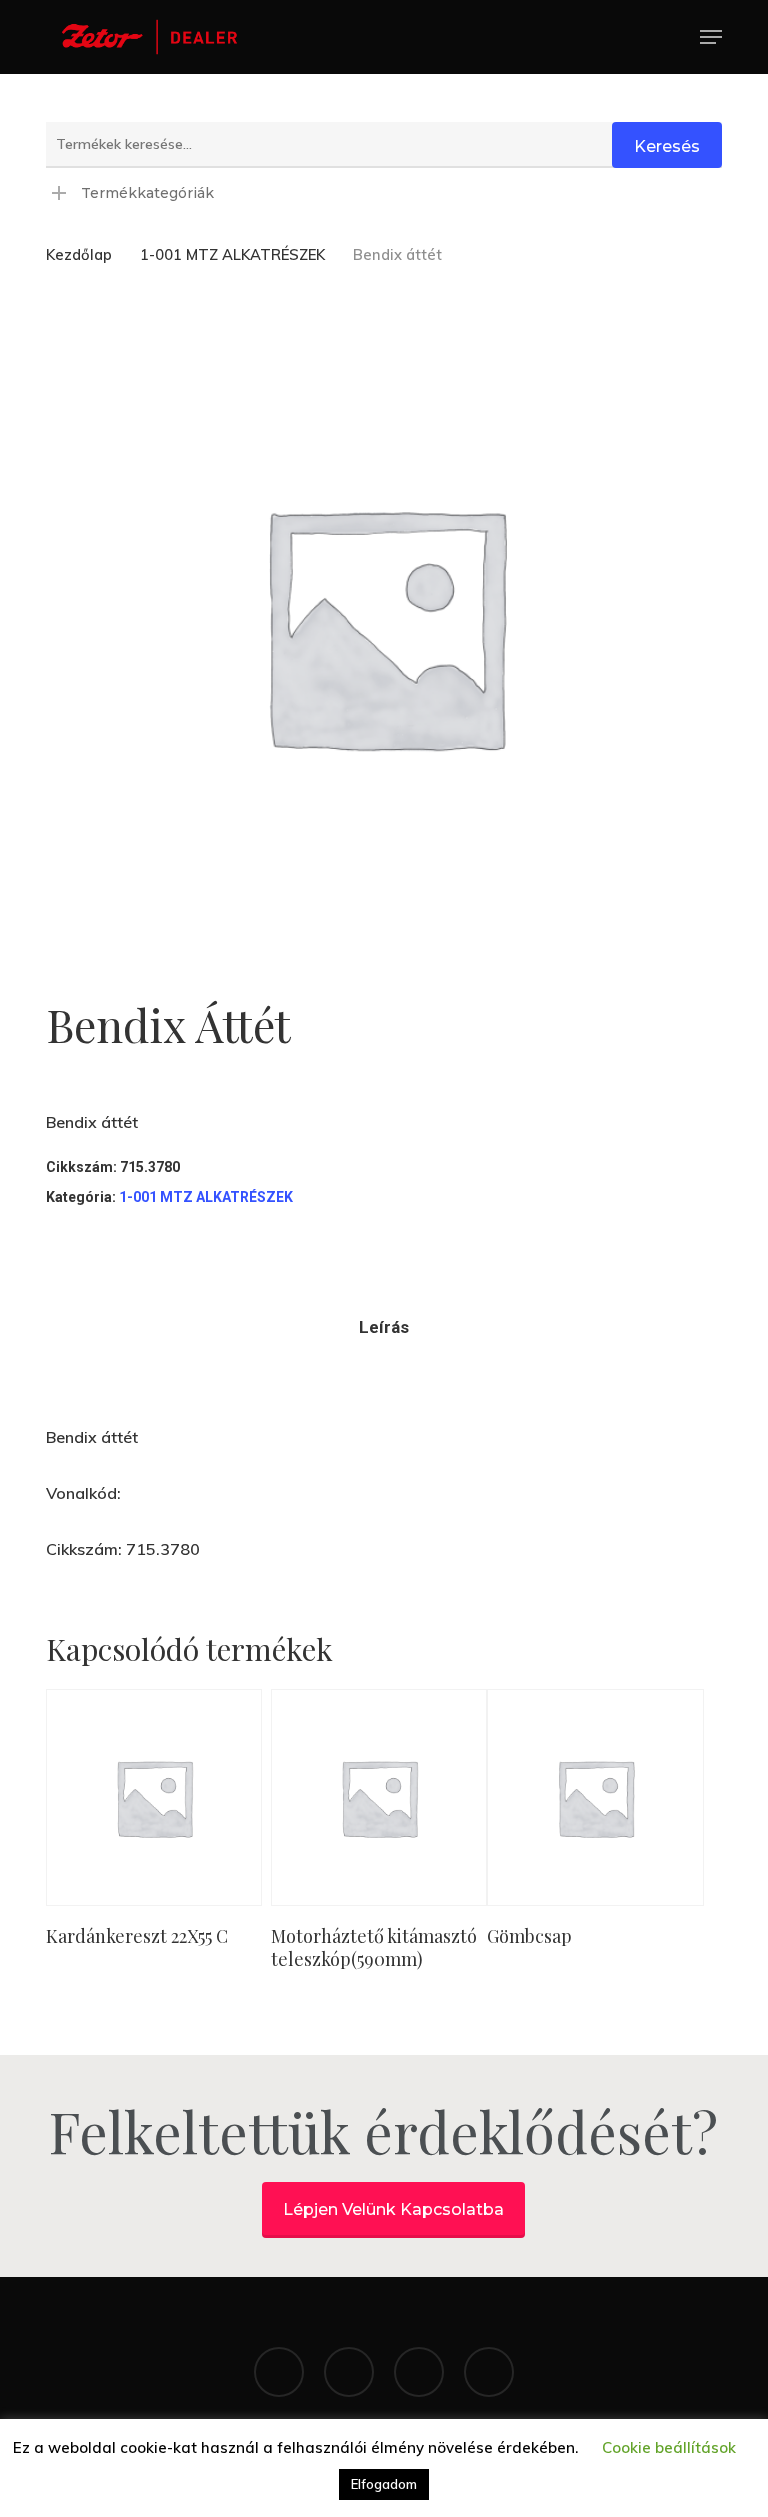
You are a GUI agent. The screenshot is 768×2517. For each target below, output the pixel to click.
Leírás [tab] (384, 1327)
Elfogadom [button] (384, 2484)
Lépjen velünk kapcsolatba (393, 2209)
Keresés (667, 146)
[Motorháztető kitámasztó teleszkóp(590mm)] (379, 1797)
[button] (711, 37)
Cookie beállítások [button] (669, 2447)
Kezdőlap (79, 254)
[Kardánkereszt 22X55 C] (154, 1797)
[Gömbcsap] (595, 1797)
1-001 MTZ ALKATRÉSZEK (232, 254)
